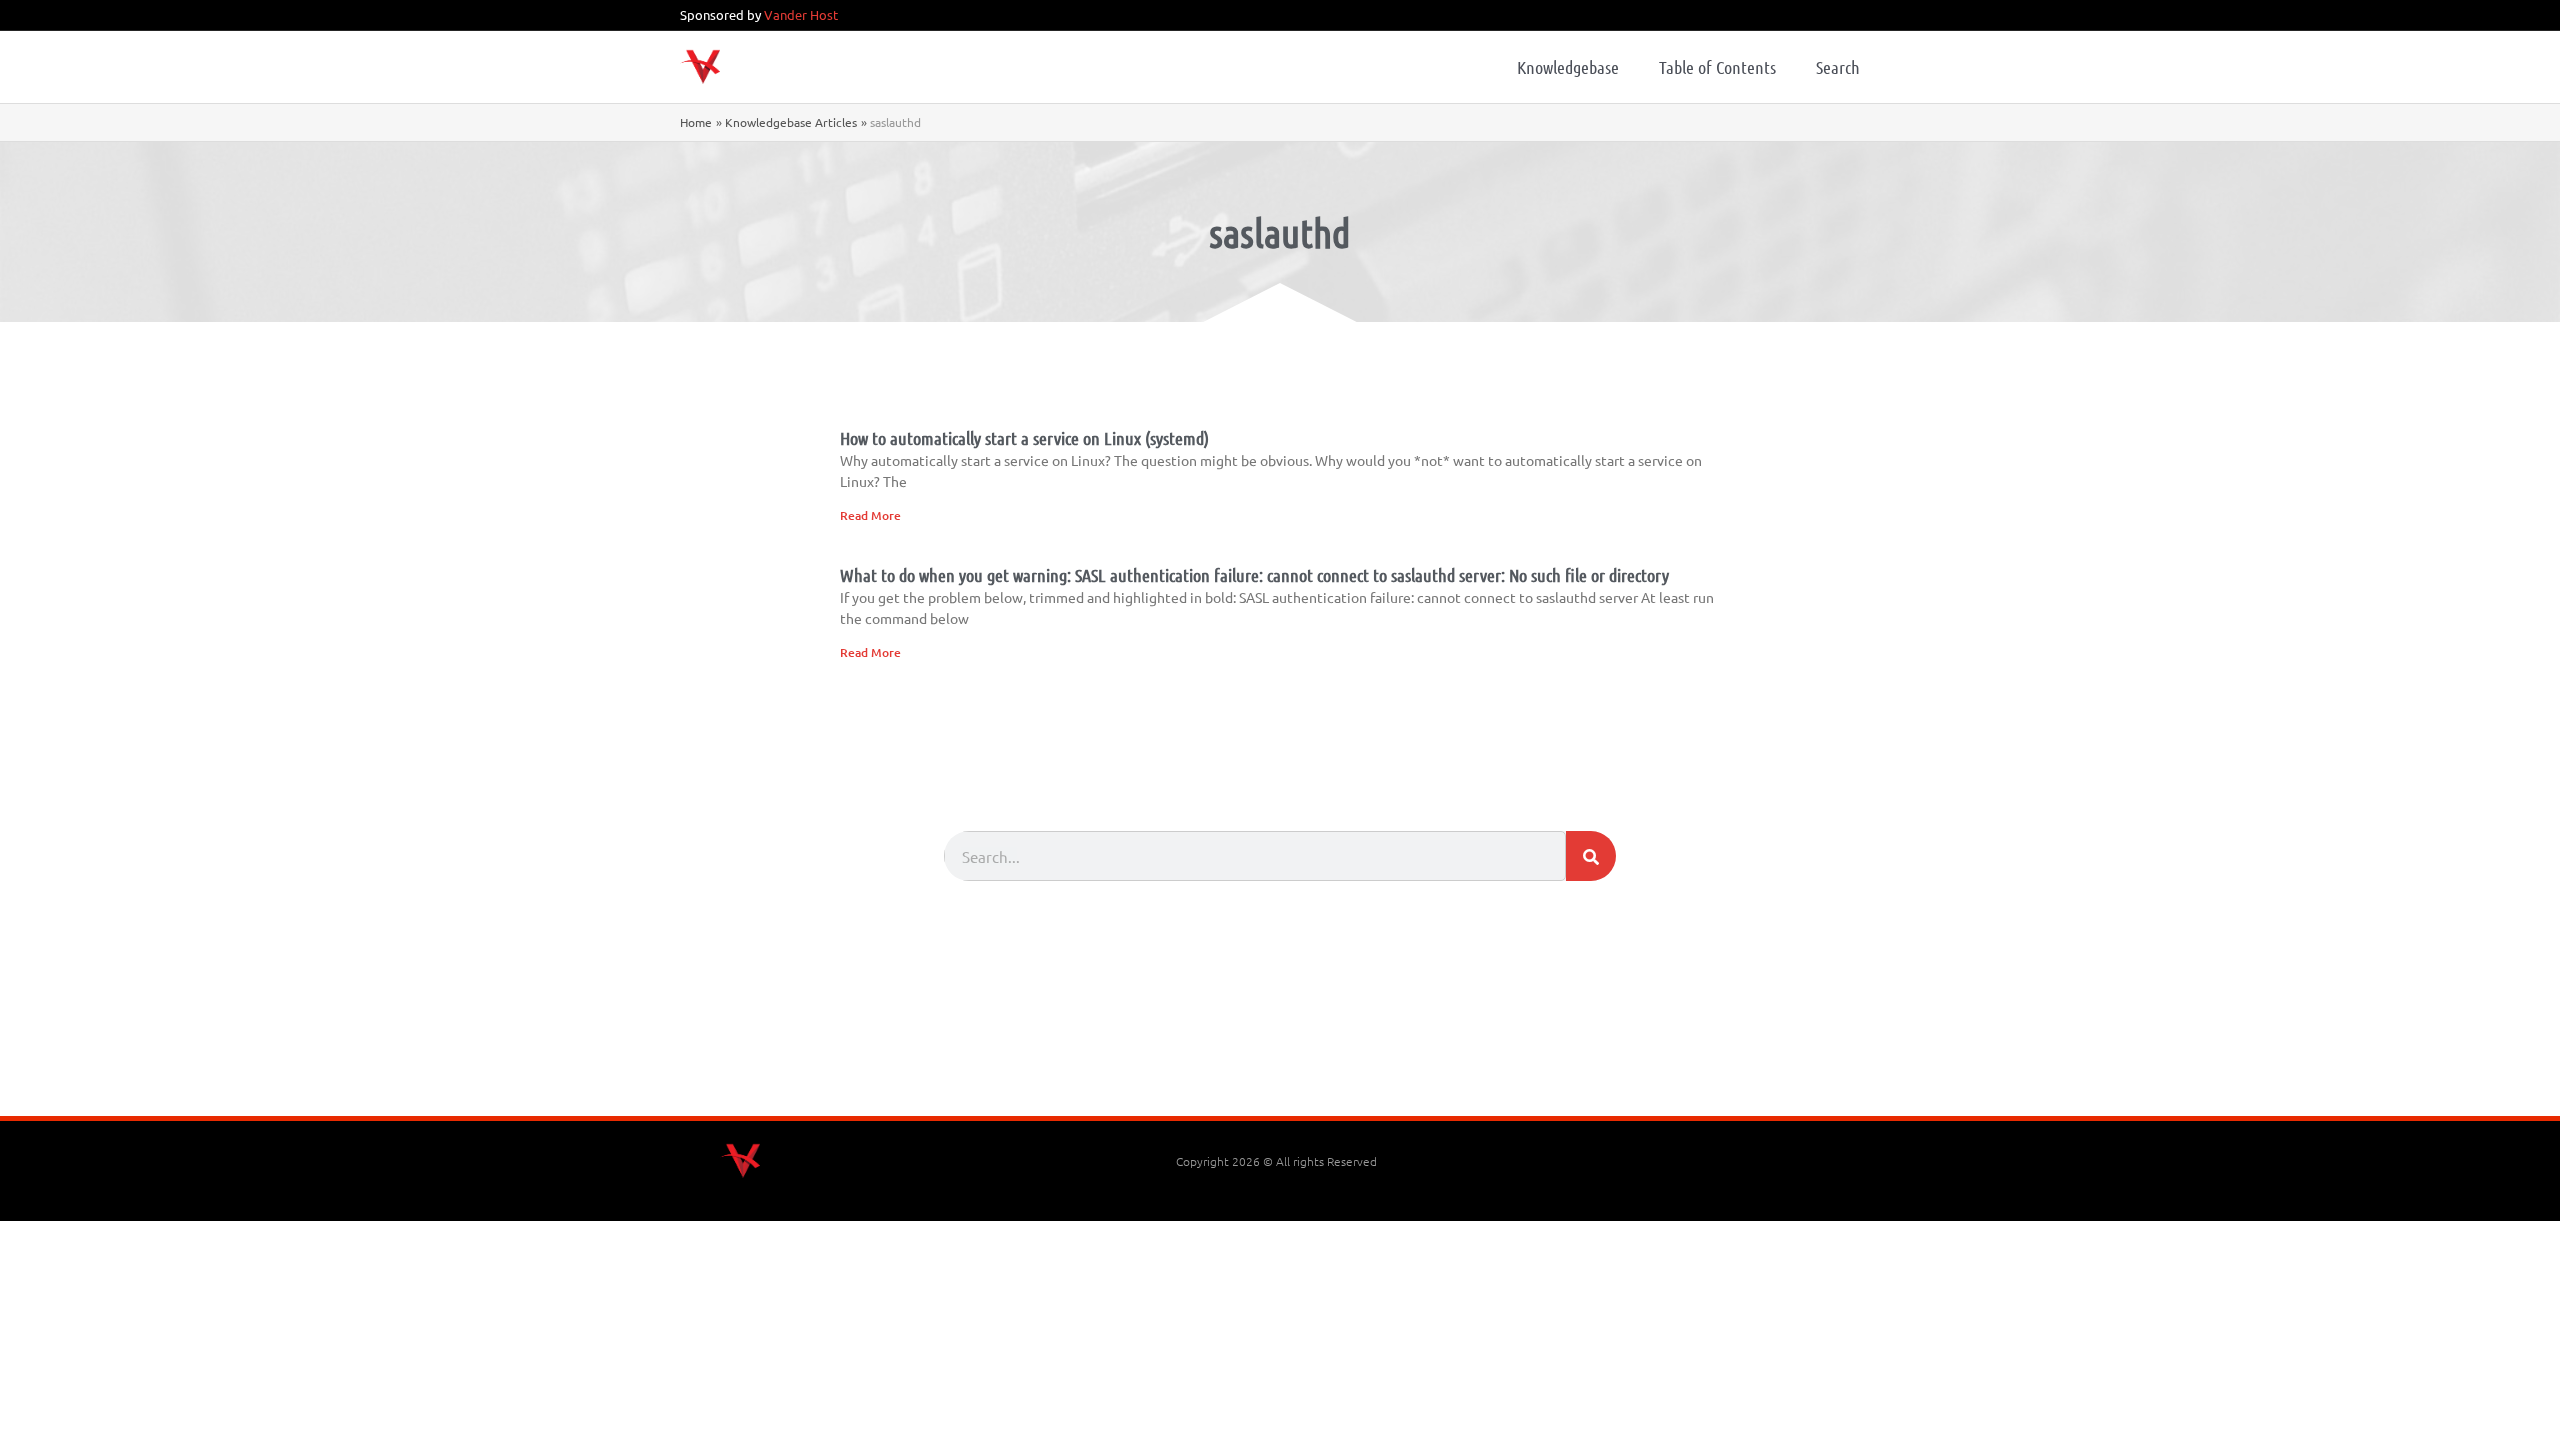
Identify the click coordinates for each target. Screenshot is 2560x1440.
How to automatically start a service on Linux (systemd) (1024, 438)
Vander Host (801, 14)
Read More (870, 515)
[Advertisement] (1280, 1061)
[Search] (1591, 856)
